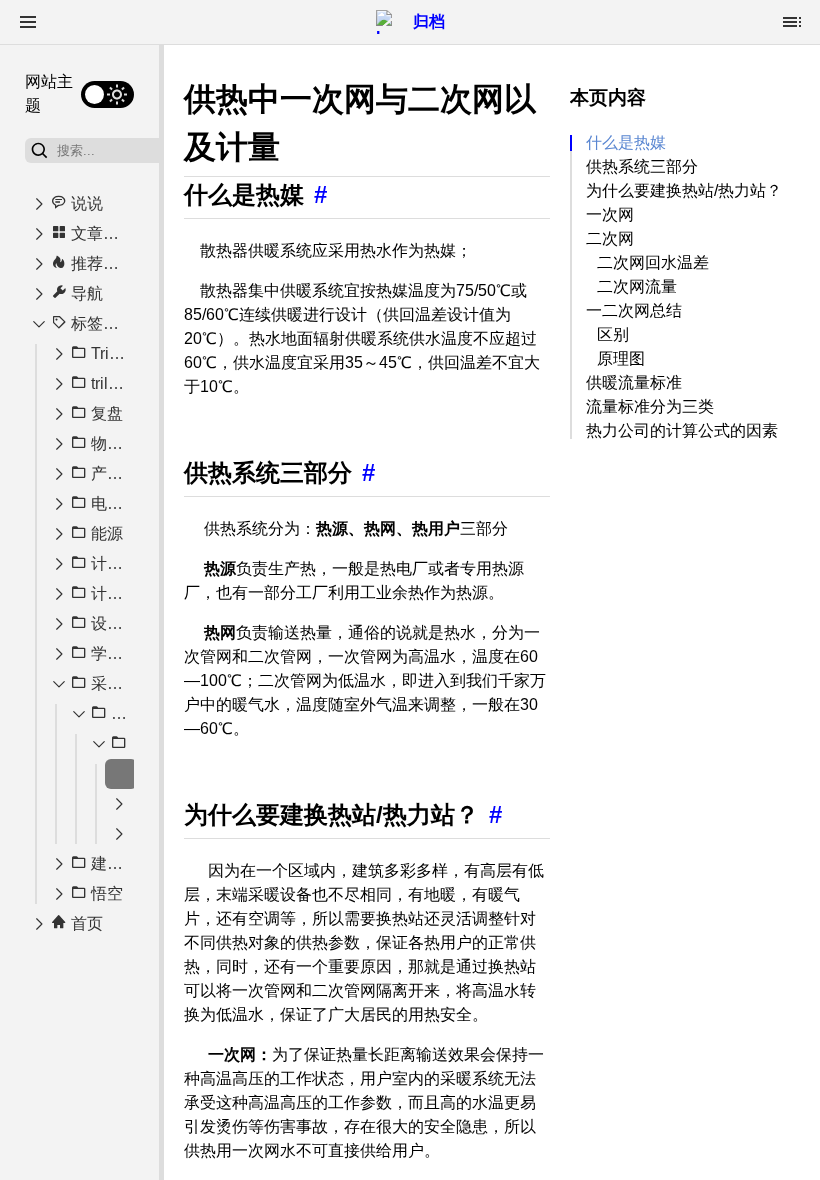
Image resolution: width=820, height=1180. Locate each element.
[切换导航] (28, 22)
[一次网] (119, 834)
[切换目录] (792, 22)
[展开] (39, 204)
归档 (429, 21)
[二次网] (119, 804)
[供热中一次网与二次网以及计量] (121, 774)
